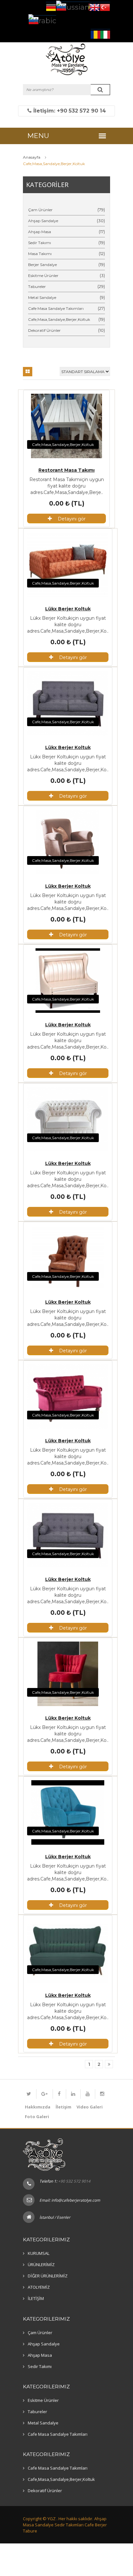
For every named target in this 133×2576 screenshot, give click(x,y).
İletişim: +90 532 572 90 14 (69, 111)
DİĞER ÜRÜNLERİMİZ (48, 2276)
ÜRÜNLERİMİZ (41, 2265)
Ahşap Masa (40, 232)
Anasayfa (32, 157)
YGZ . (52, 2519)
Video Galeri (90, 2107)
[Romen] (96, 34)
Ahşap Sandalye (43, 221)
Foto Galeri (37, 2117)
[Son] (109, 2064)
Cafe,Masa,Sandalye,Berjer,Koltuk (59, 319)
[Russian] (73, 6)
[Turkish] (105, 7)
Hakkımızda (38, 2107)
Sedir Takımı (40, 243)
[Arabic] (42, 20)
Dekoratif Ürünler (44, 330)
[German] (51, 7)
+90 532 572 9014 (74, 2181)
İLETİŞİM (36, 2298)
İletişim (63, 2107)
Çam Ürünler (40, 210)
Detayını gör (72, 519)
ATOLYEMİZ (39, 2287)
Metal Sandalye (42, 297)
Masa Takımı (40, 254)
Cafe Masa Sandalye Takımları (56, 308)
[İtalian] (105, 34)
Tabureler (37, 286)
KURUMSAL (39, 2253)
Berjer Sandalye (42, 265)
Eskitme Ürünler (43, 276)
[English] (95, 7)
